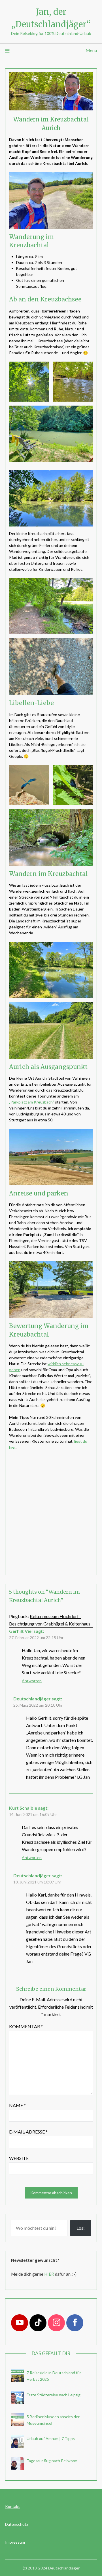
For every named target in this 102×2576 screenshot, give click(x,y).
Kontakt (12, 2506)
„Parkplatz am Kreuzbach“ (32, 1102)
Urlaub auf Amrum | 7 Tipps (51, 2438)
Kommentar (26, 2026)
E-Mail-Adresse (28, 2132)
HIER (49, 2274)
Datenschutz (17, 2524)
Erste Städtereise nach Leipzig (54, 2395)
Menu (91, 50)
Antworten (32, 1681)
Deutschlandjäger (32, 1699)
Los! (81, 2228)
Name (17, 2105)
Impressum (15, 2542)
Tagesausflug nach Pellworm (52, 2461)
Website (19, 2158)
